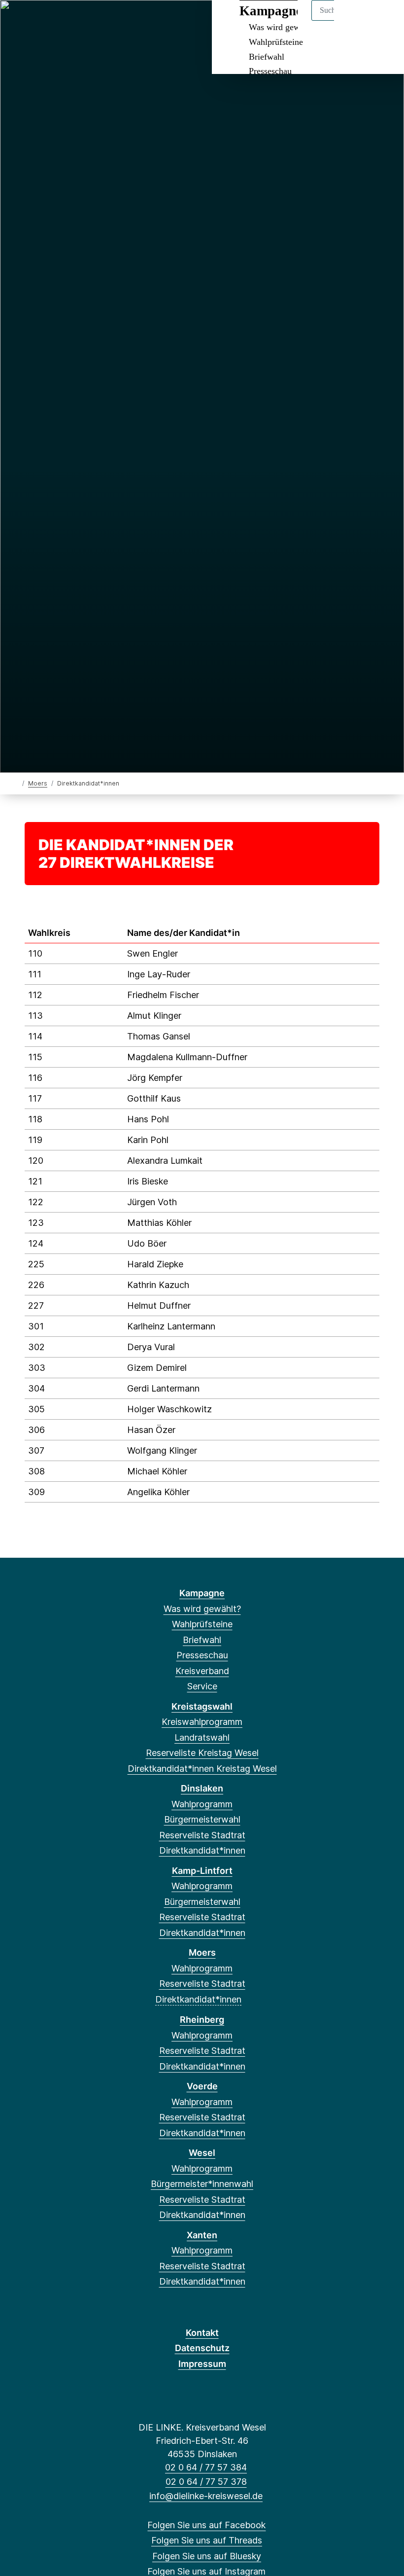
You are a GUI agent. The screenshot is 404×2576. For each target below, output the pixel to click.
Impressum (202, 2364)
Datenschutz (202, 2348)
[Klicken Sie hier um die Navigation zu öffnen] (384, 20)
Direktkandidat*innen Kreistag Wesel (202, 1769)
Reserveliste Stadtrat (202, 1835)
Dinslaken (202, 1788)
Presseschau (270, 71)
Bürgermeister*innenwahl (202, 2184)
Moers (38, 783)
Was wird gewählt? (202, 1609)
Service (202, 1686)
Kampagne (202, 1593)
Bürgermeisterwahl (202, 1819)
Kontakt (202, 2333)
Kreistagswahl (202, 1706)
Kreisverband (202, 1671)
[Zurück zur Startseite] (16, 783)
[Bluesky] (51, 21)
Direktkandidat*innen (202, 1850)
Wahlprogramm (202, 1804)
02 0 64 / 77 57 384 (206, 2467)
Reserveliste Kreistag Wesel (202, 1753)
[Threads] (35, 21)
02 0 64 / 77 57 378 (206, 2482)
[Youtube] (100, 21)
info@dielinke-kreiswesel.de (206, 2496)
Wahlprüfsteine (276, 42)
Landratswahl (202, 1737)
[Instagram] (68, 21)
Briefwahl (267, 57)
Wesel (202, 2153)
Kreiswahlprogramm (202, 1722)
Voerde (202, 2086)
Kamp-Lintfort (202, 1871)
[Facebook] (19, 21)
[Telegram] (84, 21)
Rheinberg (202, 2020)
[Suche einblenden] (354, 20)
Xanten (202, 2235)
